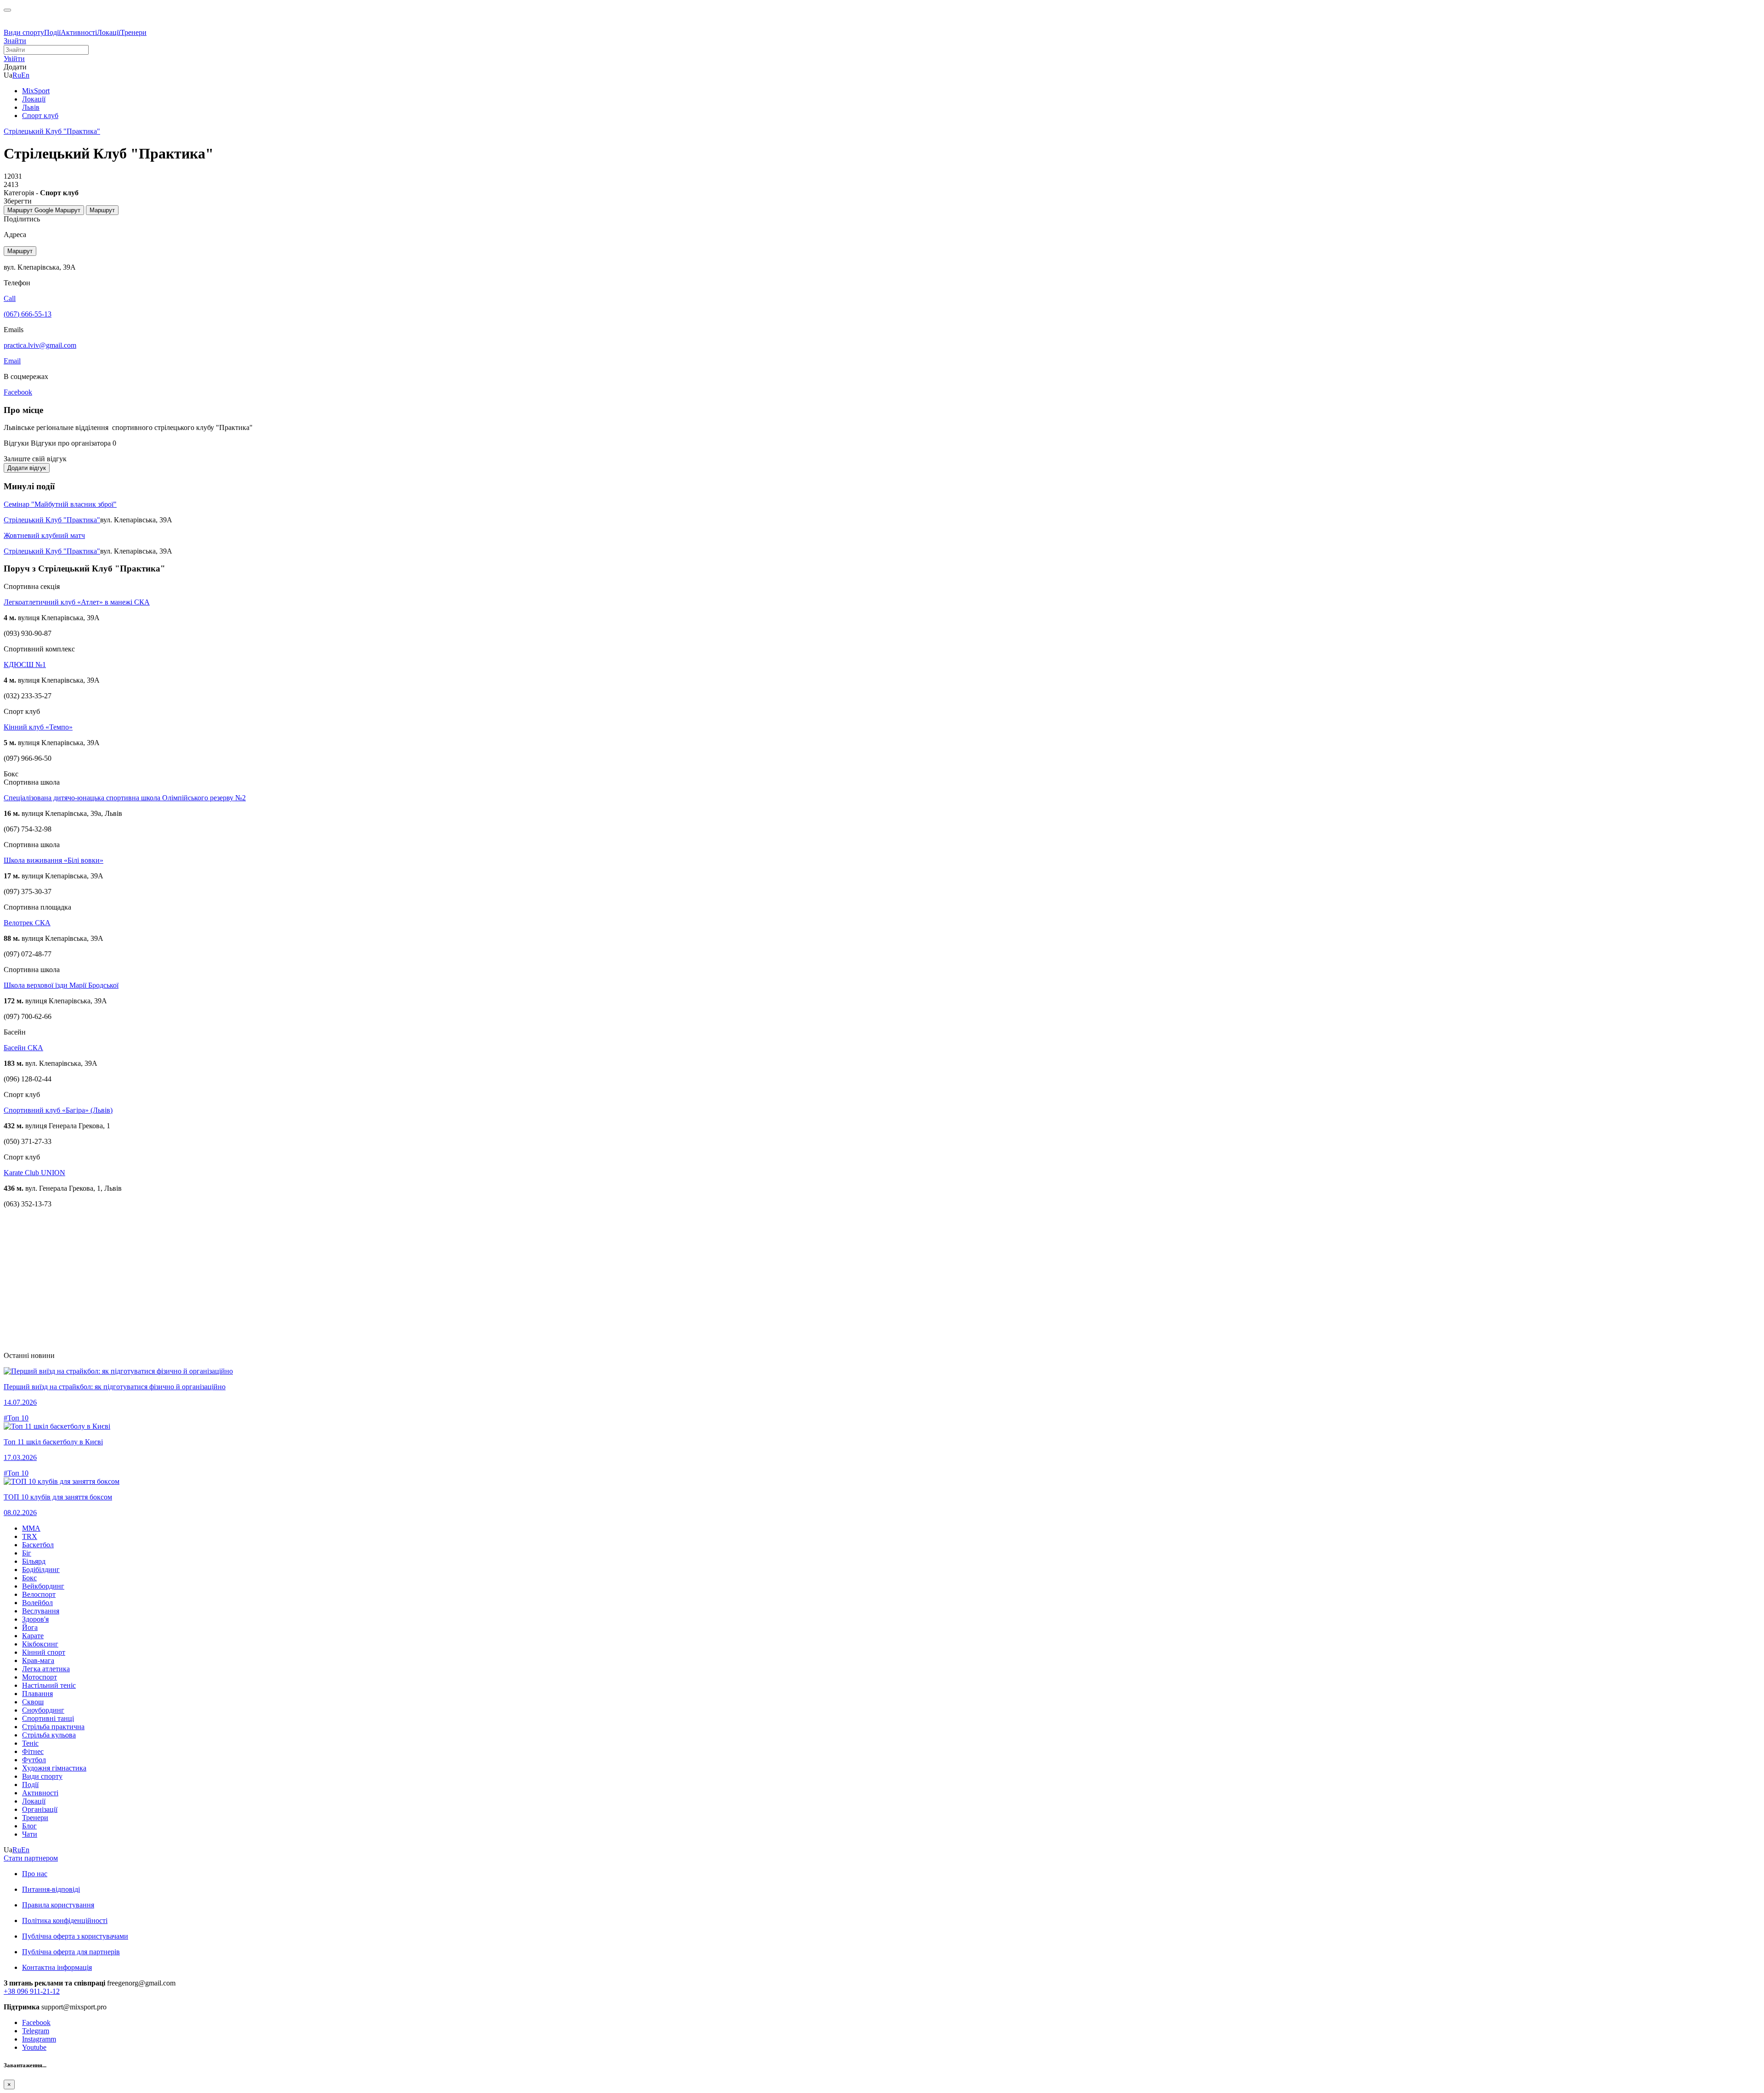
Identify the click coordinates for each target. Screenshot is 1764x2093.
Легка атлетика (46, 1669)
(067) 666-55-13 (28, 314)
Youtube (34, 2047)
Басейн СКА (23, 1048)
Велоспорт (39, 1594)
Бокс (29, 1578)
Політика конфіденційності (65, 1920)
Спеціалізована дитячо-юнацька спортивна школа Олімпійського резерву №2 (125, 798)
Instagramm (39, 2039)
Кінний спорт (44, 1652)
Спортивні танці (48, 1718)
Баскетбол (38, 1545)
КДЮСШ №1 (25, 665)
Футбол (34, 1760)
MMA (31, 1528)
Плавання (37, 1694)
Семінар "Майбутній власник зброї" (60, 504)
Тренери (133, 32)
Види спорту (24, 32)
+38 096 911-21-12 (32, 1991)
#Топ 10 (16, 1418)
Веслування (41, 1611)
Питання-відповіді (51, 1889)
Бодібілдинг (41, 1570)
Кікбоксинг (40, 1644)
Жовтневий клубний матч (44, 535)
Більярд (34, 1561)
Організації (40, 1809)
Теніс (30, 1743)
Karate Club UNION (34, 1173)
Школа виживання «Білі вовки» (54, 860)
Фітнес (33, 1751)
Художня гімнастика (54, 1768)
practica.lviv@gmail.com (40, 345)
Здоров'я (35, 1619)
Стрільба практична (53, 1727)
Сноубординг (43, 1710)
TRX (30, 1536)
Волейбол (37, 1603)
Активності (79, 32)
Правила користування (58, 1905)
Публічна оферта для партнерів (71, 1952)
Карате (33, 1636)
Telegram (36, 2031)
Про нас (35, 1874)
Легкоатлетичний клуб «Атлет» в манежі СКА (77, 602)
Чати (30, 1834)
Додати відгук (27, 468)
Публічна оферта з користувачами (75, 1936)
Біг (27, 1553)
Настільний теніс (49, 1685)
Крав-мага (38, 1660)
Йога (30, 1627)
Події (52, 32)
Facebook (36, 2022)
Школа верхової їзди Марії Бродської (61, 985)
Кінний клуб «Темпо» (38, 727)
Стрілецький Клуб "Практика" (52, 520)
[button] (14, 59)
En (25, 75)
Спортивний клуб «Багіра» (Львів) (58, 1110)
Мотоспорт (40, 1677)
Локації (109, 32)
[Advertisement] (279, 1280)
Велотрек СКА (27, 923)
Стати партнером (31, 1858)
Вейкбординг (43, 1586)
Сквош (33, 1702)
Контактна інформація (57, 1967)
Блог (29, 1826)
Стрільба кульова (49, 1735)
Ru (17, 75)
